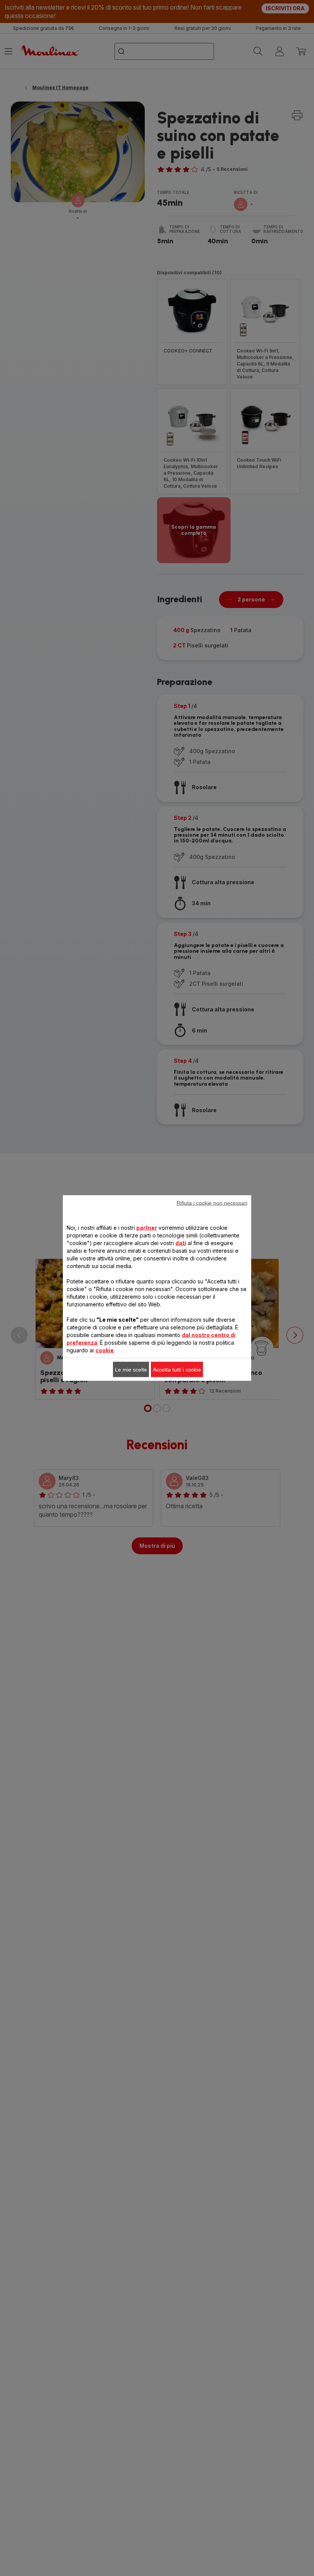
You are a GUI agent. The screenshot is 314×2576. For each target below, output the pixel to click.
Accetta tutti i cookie (177, 1370)
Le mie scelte (131, 1370)
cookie (105, 1350)
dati (181, 1243)
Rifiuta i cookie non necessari (212, 1203)
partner (147, 1228)
